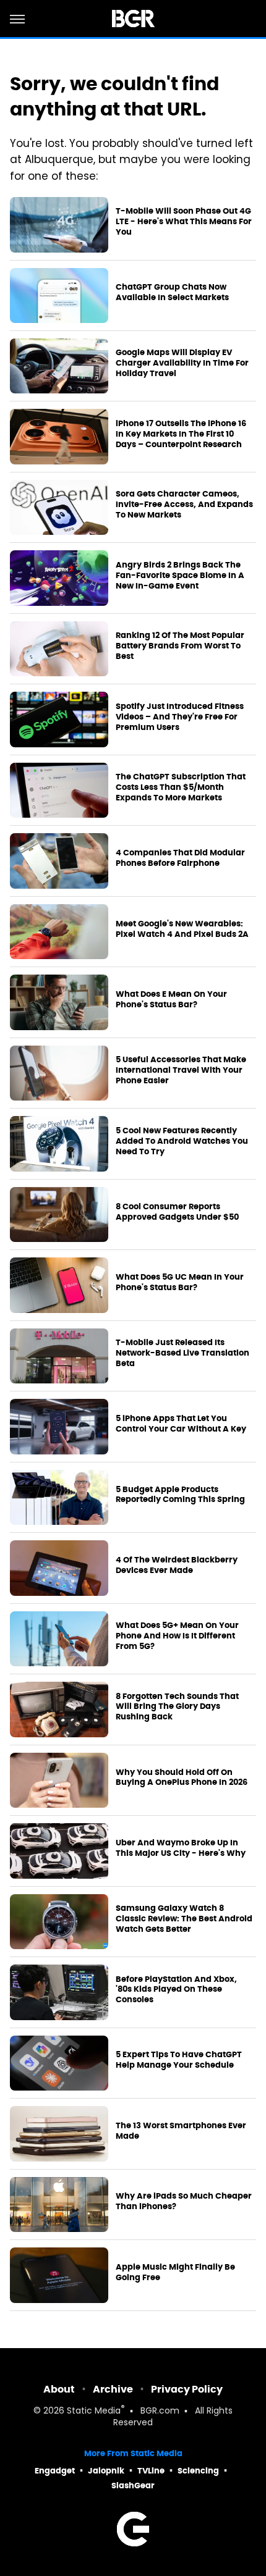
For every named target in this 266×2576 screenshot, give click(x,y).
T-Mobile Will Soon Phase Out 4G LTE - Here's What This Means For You (184, 222)
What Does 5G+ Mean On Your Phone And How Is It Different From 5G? (177, 1636)
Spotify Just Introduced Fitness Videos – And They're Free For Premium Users (180, 717)
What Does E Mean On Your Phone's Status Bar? (171, 1000)
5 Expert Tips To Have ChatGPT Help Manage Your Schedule (179, 2060)
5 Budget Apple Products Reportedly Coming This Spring (180, 1495)
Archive (113, 2389)
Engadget (55, 2471)
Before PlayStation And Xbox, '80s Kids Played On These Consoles (176, 1990)
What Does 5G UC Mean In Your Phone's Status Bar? (180, 1282)
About (59, 2389)
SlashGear (133, 2486)
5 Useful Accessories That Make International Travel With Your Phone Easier (181, 1070)
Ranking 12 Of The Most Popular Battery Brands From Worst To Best (180, 646)
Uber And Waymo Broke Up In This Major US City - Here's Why (181, 1848)
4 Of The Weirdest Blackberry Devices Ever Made (177, 1565)
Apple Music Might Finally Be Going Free (175, 2272)
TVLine (151, 2471)
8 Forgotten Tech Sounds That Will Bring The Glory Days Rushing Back (177, 1707)
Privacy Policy (187, 2389)
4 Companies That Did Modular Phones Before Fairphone (180, 858)
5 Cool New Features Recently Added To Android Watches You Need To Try (182, 1141)
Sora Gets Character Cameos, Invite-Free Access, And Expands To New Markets (184, 505)
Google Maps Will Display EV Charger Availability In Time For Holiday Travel (182, 363)
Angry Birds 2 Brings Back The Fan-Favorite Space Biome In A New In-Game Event (180, 576)
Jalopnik (106, 2471)
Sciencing (198, 2471)
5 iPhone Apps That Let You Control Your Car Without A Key (181, 1424)
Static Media (94, 2411)
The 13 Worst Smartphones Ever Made (181, 2131)
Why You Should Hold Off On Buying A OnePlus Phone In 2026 (182, 1778)
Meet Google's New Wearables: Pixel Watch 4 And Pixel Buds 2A (182, 929)
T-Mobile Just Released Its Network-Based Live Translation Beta (182, 1353)
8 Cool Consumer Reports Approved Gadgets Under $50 (177, 1212)
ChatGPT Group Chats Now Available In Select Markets (172, 292)
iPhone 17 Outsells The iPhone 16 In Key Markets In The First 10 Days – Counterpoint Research (181, 434)
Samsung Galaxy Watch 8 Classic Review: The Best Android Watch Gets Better (184, 1919)
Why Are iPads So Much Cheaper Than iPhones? (184, 2201)
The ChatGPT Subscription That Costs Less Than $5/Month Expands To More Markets (181, 787)
